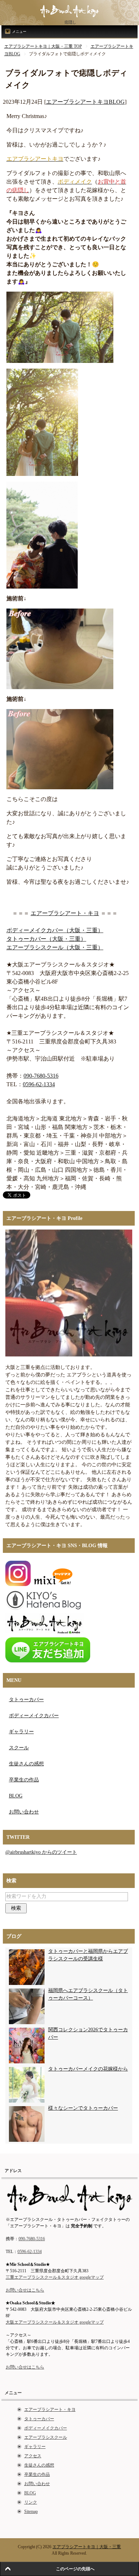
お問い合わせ (24, 1812)
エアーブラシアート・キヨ (65, 913)
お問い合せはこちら (25, 2290)
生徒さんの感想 (26, 1764)
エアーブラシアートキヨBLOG (85, 102)
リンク (31, 2502)
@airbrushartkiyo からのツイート (41, 1852)
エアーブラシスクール (46, 2437)
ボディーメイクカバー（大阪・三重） (55, 930)
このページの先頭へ (75, 2569)
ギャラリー (21, 1732)
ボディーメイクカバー (34, 1716)
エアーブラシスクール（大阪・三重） (55, 947)
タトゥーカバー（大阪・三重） (46, 939)
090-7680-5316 (41, 1076)
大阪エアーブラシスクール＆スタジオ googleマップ (55, 2322)
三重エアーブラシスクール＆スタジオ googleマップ (55, 2277)
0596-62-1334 (39, 1084)
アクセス (33, 2456)
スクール (19, 1748)
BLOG (16, 1796)
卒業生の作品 (24, 1780)
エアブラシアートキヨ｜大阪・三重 (87, 2547)
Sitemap (31, 2511)
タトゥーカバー (26, 1700)
